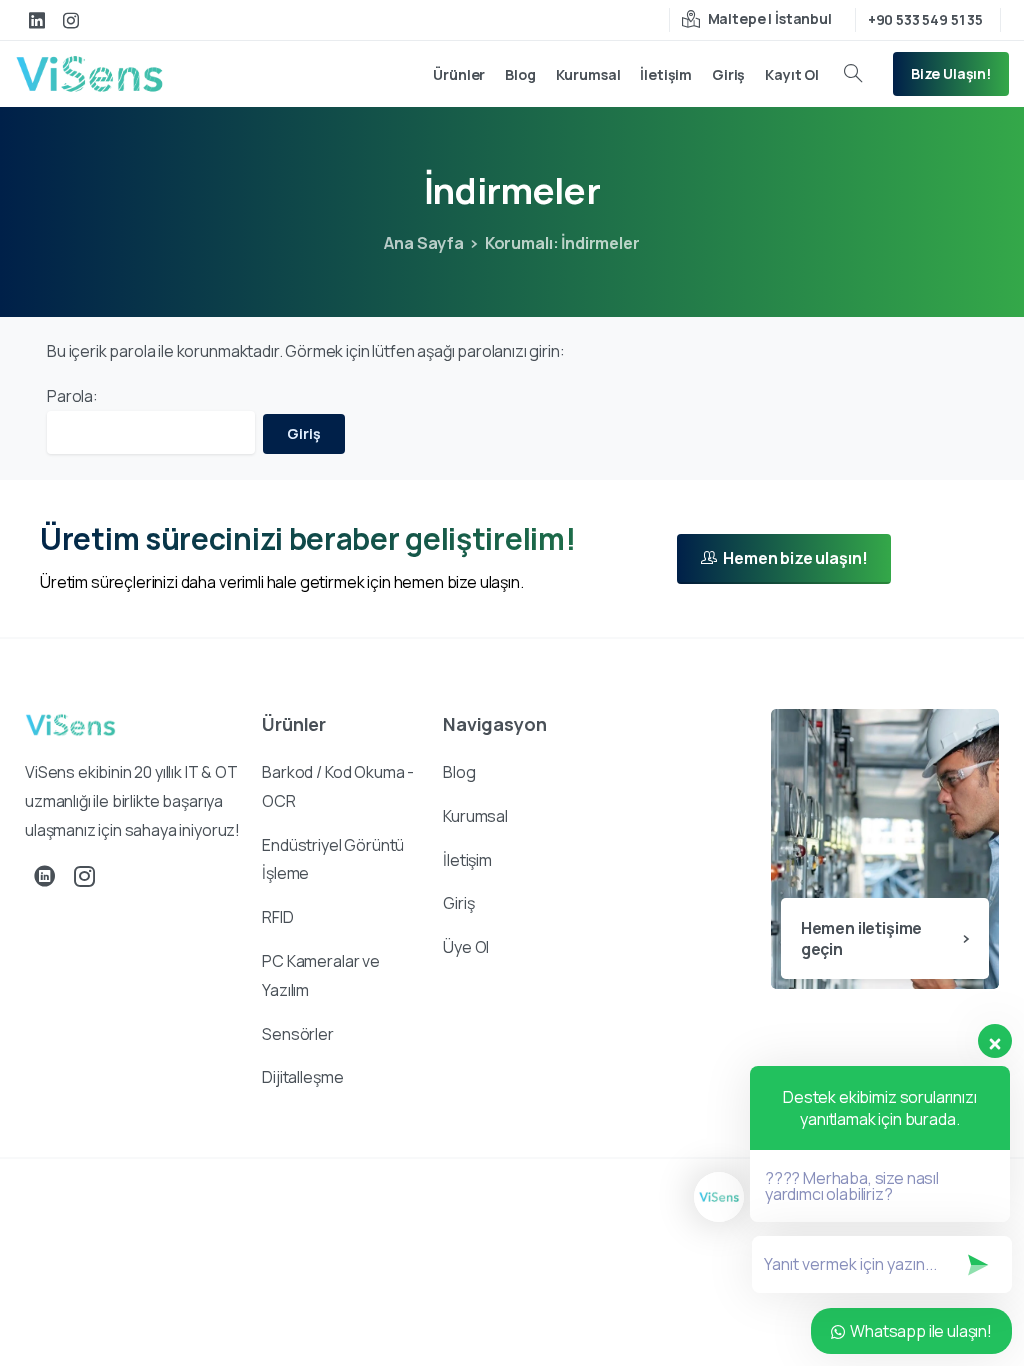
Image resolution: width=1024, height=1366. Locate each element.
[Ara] (853, 74)
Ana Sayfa (424, 243)
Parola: (72, 396)
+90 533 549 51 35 (925, 19)
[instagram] (71, 20)
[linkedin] (37, 20)
